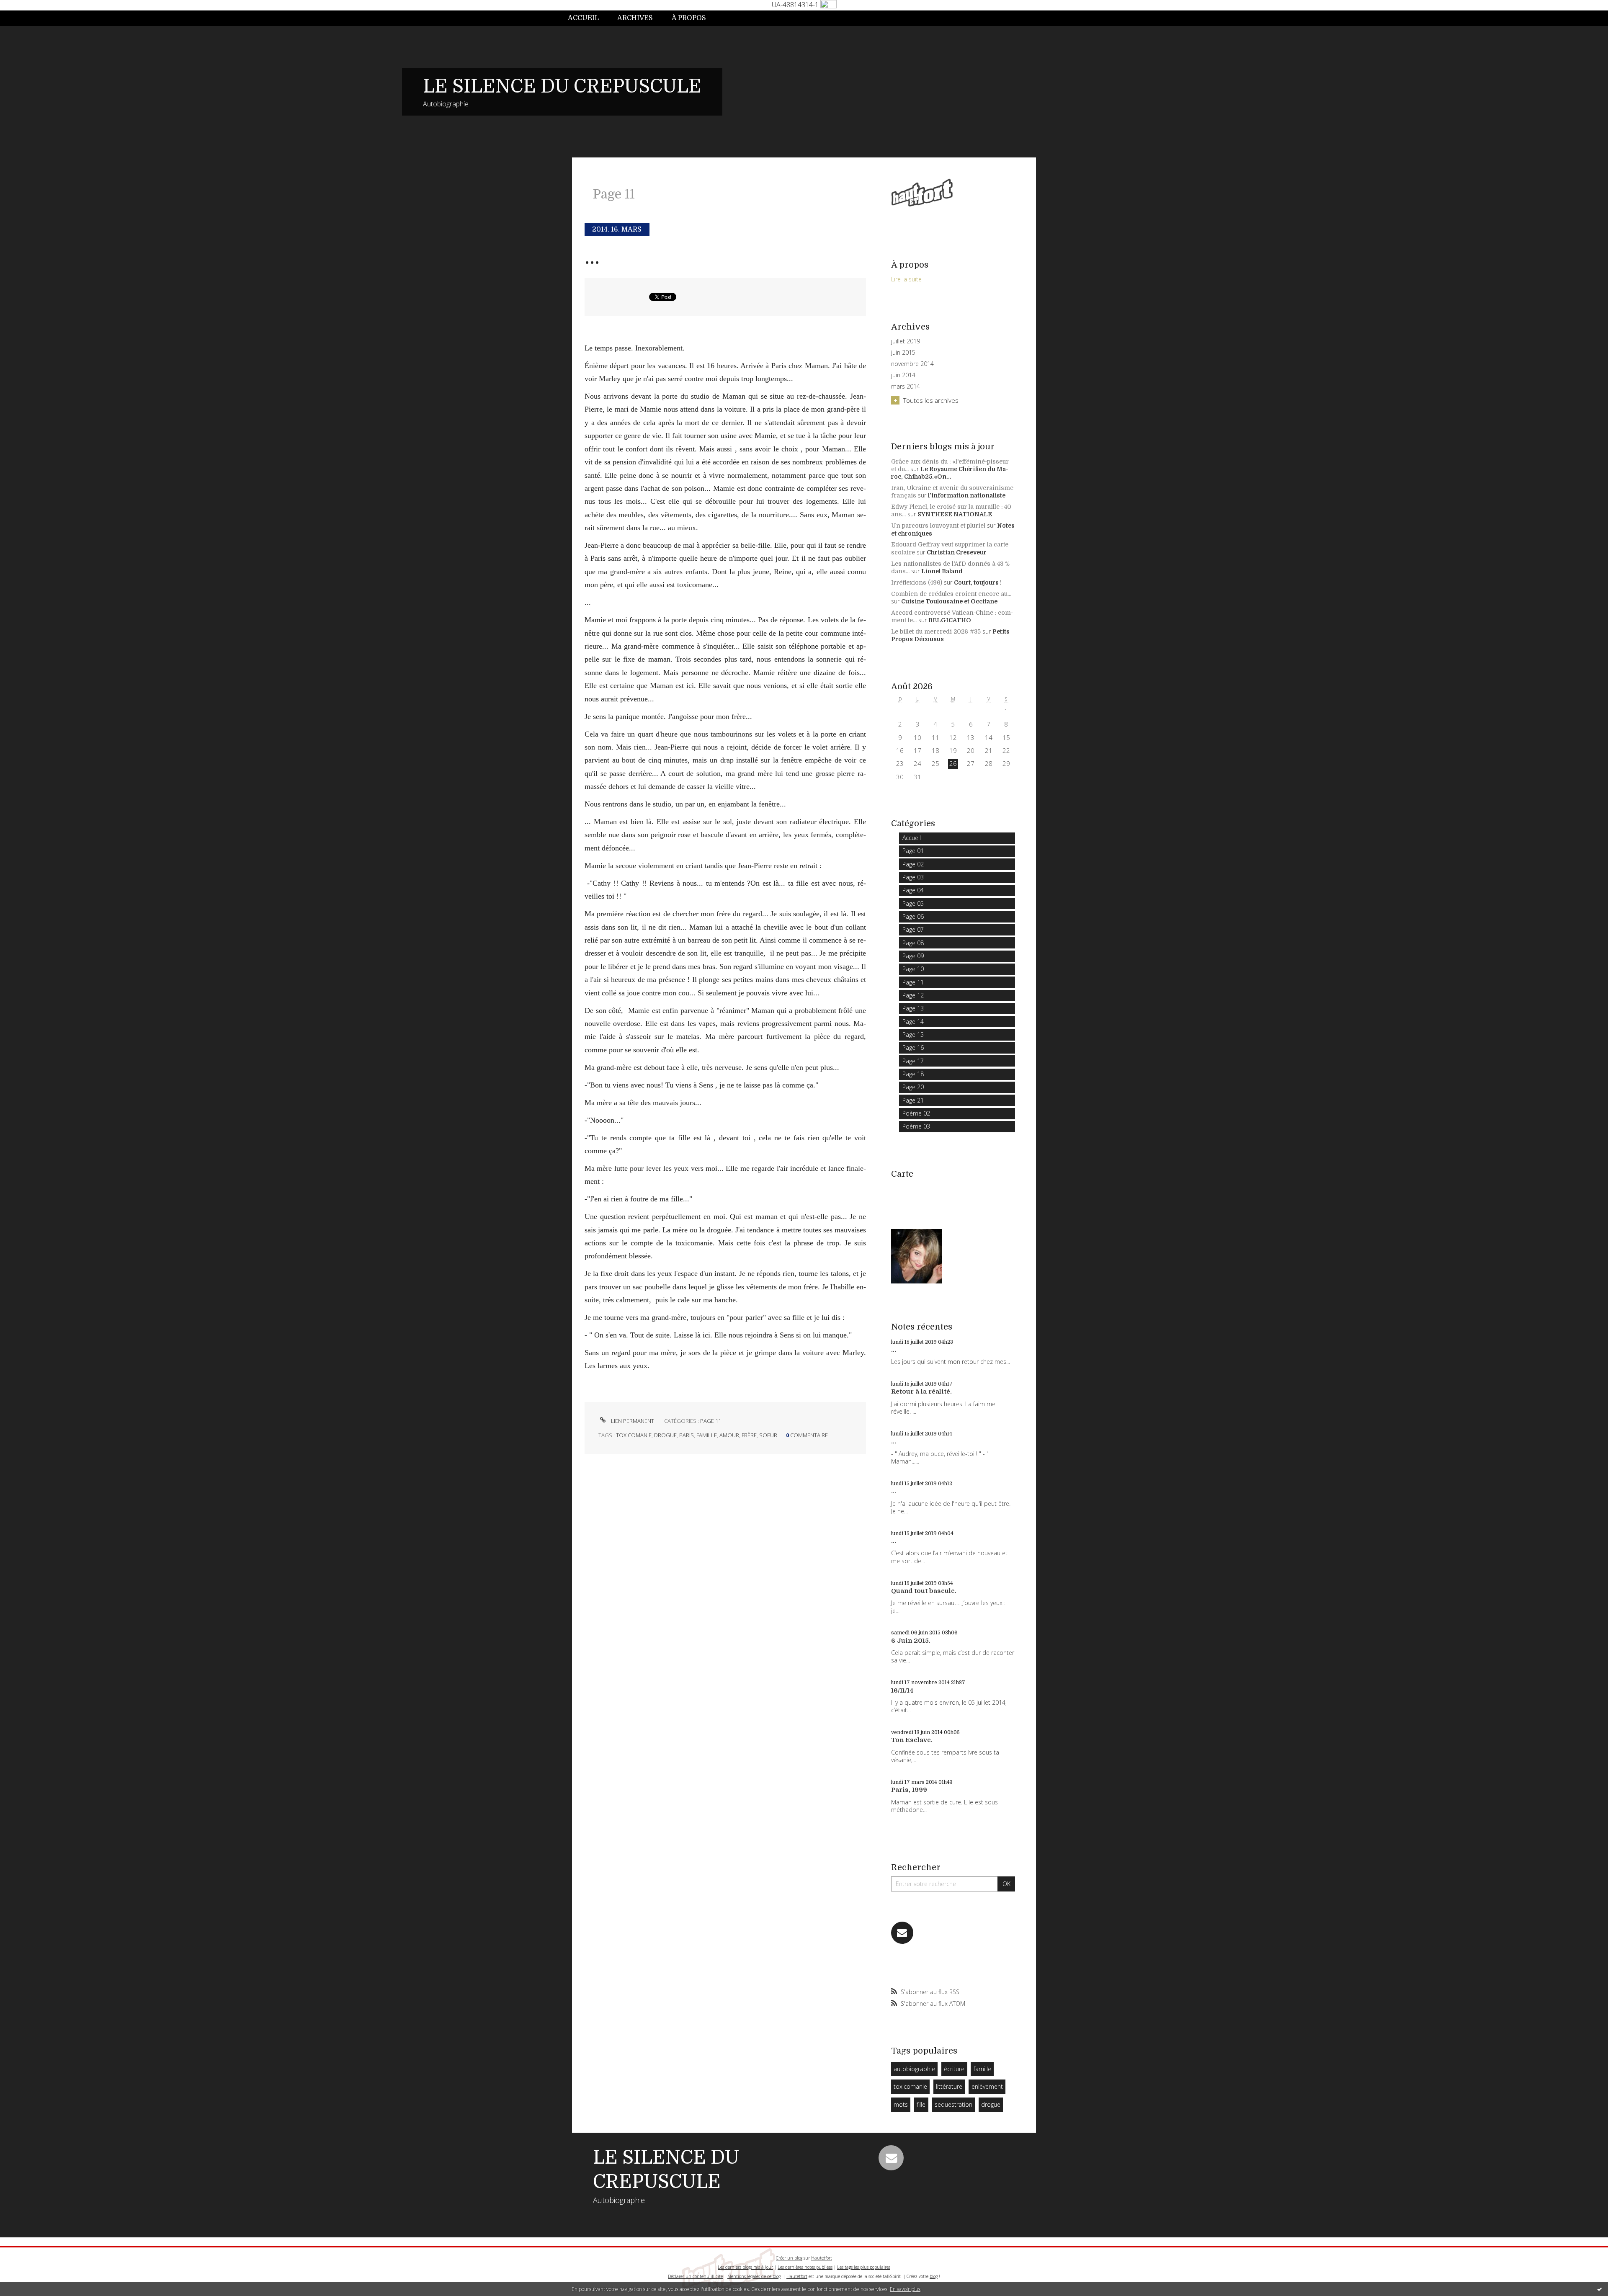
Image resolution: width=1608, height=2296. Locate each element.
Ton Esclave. (912, 1740)
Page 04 (913, 890)
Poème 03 (916, 1126)
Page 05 (913, 903)
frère (749, 1435)
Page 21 (913, 1100)
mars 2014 (906, 387)
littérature (949, 2086)
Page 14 (913, 1022)
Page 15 (913, 1035)
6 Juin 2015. (911, 1641)
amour (729, 1435)
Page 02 (913, 864)
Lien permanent (632, 1421)
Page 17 (913, 1061)
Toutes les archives (931, 400)
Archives (635, 18)
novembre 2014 (912, 364)
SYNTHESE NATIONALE (955, 514)
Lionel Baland (942, 571)
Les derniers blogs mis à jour (745, 2267)
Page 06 (913, 916)
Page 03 (913, 877)
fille (921, 2104)
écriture (954, 2069)
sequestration (953, 2104)
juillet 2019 (906, 341)
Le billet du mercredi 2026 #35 (936, 631)
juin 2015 (903, 353)
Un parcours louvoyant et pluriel (938, 526)
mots (901, 2104)
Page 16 (913, 1048)
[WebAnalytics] (828, 5)
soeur (768, 1435)
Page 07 (913, 929)
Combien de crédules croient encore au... (951, 594)
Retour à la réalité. (921, 1392)
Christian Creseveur (957, 552)
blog (934, 2276)
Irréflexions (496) (917, 582)
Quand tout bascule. (924, 1591)
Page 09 (913, 956)
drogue (665, 1435)
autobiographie (914, 2069)
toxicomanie (634, 1435)
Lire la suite (906, 279)
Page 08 (913, 943)
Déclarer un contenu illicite (695, 2276)
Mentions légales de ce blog (754, 2276)
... (592, 257)
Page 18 (913, 1074)
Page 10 (913, 969)
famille (707, 1435)
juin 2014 (903, 375)
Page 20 (913, 1087)
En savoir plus (905, 2289)
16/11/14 (902, 1690)
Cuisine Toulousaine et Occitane (949, 601)
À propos (689, 18)
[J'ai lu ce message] (1600, 2289)
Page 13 (913, 1008)
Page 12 (913, 995)
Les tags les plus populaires (864, 2267)
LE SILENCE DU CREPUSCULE (562, 86)
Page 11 (711, 1421)
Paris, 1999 (909, 1790)
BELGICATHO (950, 620)
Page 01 (913, 851)
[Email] (902, 1933)
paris (687, 1435)
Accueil (583, 18)
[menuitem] (588, 18)
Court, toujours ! (978, 582)
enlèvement (987, 2086)
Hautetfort (822, 2258)
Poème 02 (916, 1113)
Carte (902, 1174)
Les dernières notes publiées (805, 2267)
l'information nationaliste (967, 495)
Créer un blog (789, 2258)
